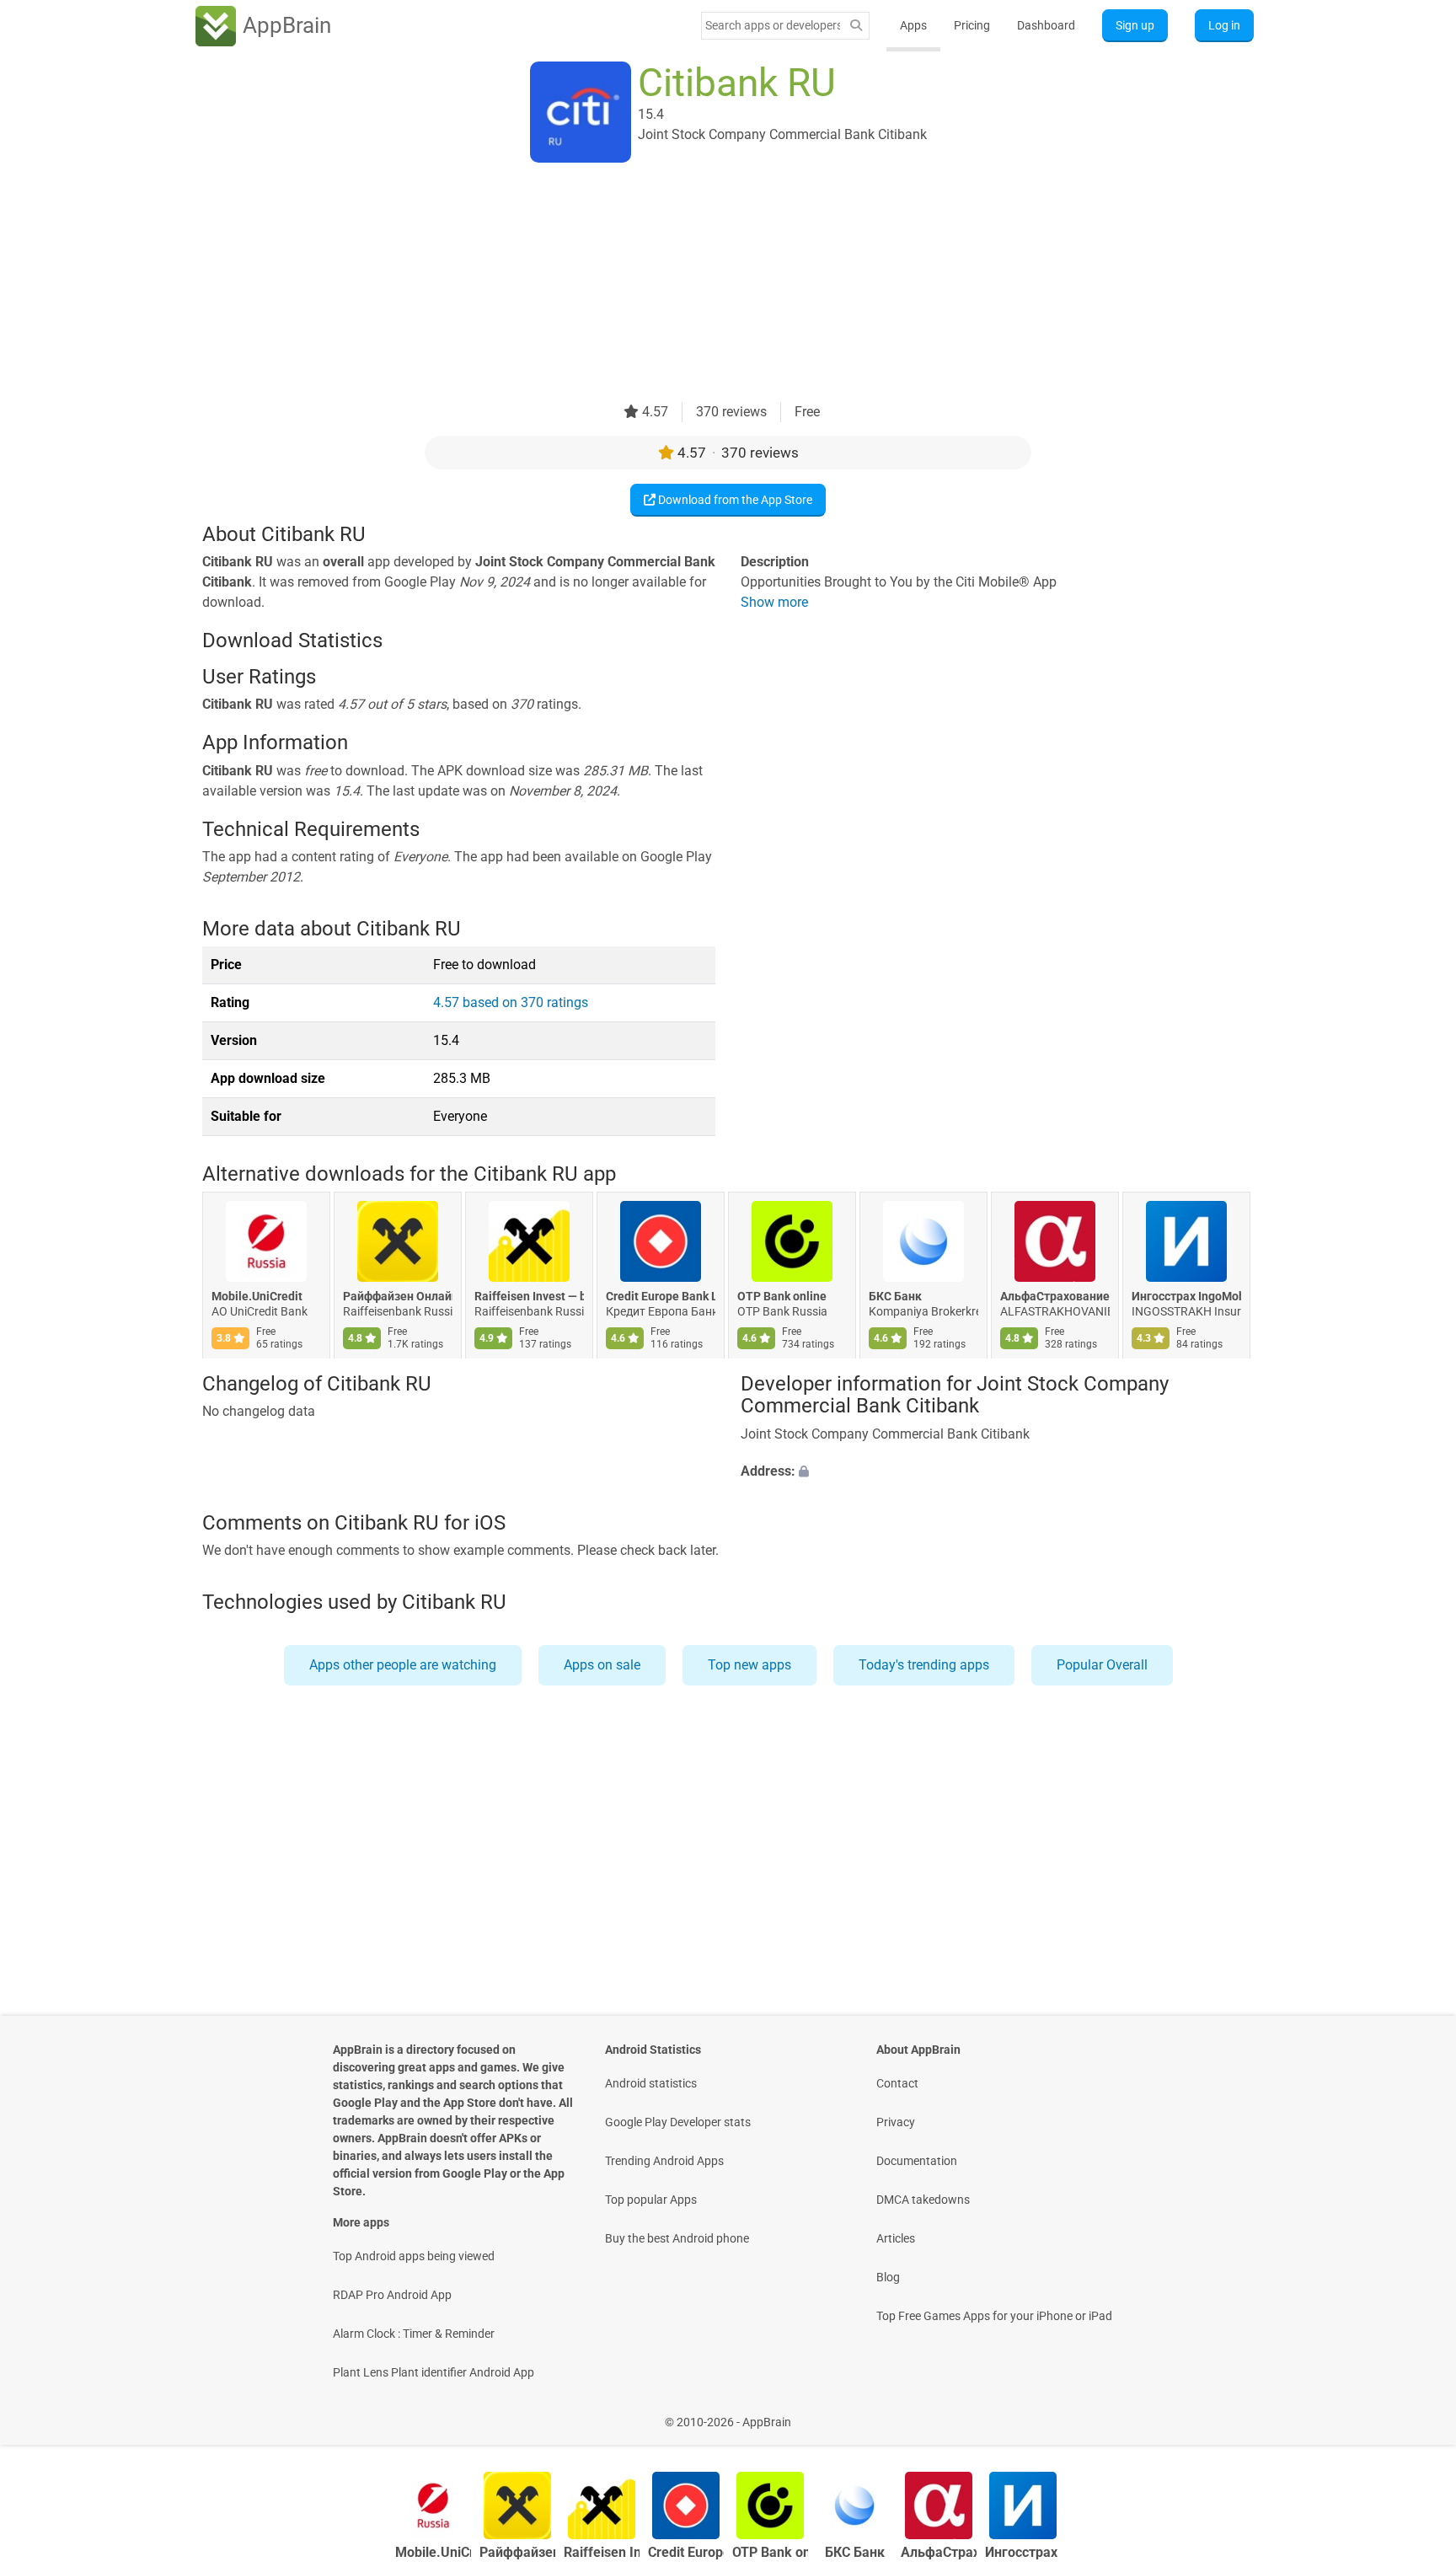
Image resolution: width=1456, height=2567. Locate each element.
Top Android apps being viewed (414, 2256)
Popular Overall (1102, 1665)
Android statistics (651, 2083)
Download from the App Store (734, 500)
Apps (913, 25)
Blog (888, 2277)
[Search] (856, 26)
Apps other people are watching (403, 1665)
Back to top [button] (1414, 2413)
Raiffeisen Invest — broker (529, 1297)
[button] (997, 1471)
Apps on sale (602, 1665)
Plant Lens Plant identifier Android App (434, 2372)
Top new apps (749, 1665)
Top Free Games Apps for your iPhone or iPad (994, 2316)
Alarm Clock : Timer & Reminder (414, 2334)
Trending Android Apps (664, 2161)
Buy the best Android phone (677, 2238)
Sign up (1135, 25)
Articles (896, 2238)
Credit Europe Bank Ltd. (661, 1297)
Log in (1224, 25)
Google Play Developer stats (678, 2122)
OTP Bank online (782, 1297)
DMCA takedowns (923, 2200)
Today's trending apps (924, 1665)
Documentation (917, 2161)
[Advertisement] (708, 284)
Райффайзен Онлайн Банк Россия (398, 1297)
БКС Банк (895, 1297)
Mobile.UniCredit (257, 1297)
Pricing (972, 25)
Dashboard (1046, 25)
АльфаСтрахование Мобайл (1055, 1297)
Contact (897, 2083)
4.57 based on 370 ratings (511, 1002)
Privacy (896, 2122)
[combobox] (773, 25)
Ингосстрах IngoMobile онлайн (1186, 1297)
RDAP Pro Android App (392, 2295)
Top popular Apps (651, 2200)
